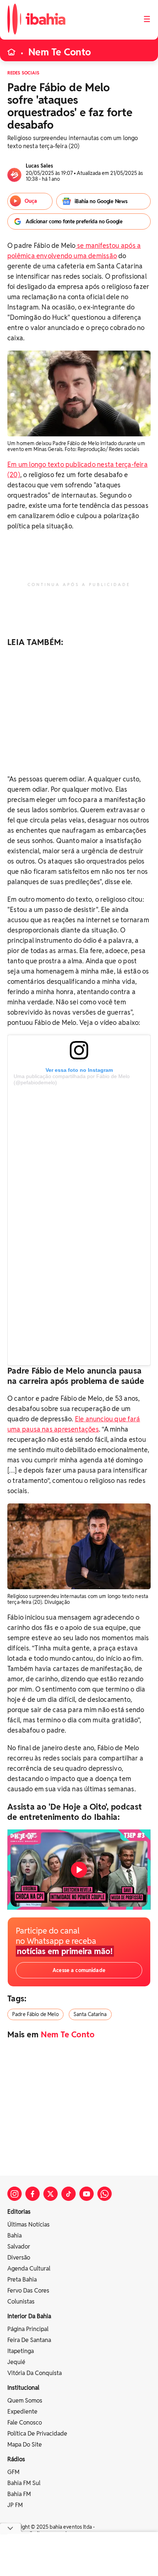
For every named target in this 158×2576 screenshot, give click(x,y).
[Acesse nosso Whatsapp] (105, 2194)
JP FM (15, 2505)
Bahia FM (19, 2494)
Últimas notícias (28, 2225)
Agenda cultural (29, 2269)
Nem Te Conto (60, 52)
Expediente (22, 2412)
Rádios (16, 2459)
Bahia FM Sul (24, 2483)
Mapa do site (25, 2445)
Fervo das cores (28, 2291)
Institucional (23, 2388)
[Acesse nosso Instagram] (15, 2194)
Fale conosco (25, 2423)
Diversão (19, 2258)
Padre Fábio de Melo (35, 2014)
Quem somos (25, 2401)
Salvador (19, 2247)
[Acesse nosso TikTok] (69, 2194)
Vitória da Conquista (35, 2373)
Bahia (15, 2236)
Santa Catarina (90, 2014)
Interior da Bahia (29, 2316)
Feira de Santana (29, 2340)
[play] (79, 1870)
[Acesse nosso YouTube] (87, 2194)
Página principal (28, 2329)
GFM (13, 2472)
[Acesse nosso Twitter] (51, 2194)
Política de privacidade (37, 2434)
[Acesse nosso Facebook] (33, 2194)
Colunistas (21, 2302)
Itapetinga (21, 2351)
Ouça (31, 201)
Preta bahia (22, 2280)
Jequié (16, 2362)
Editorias (19, 2212)
